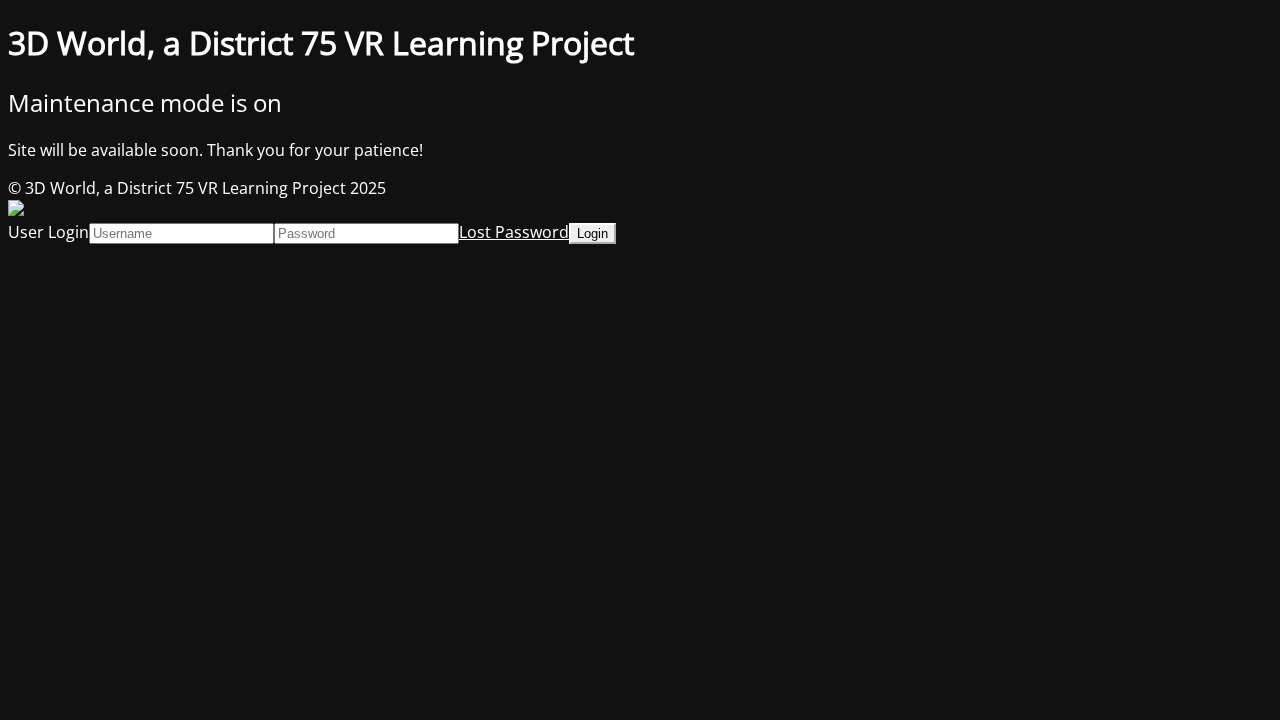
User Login (48, 232)
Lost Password (514, 232)
